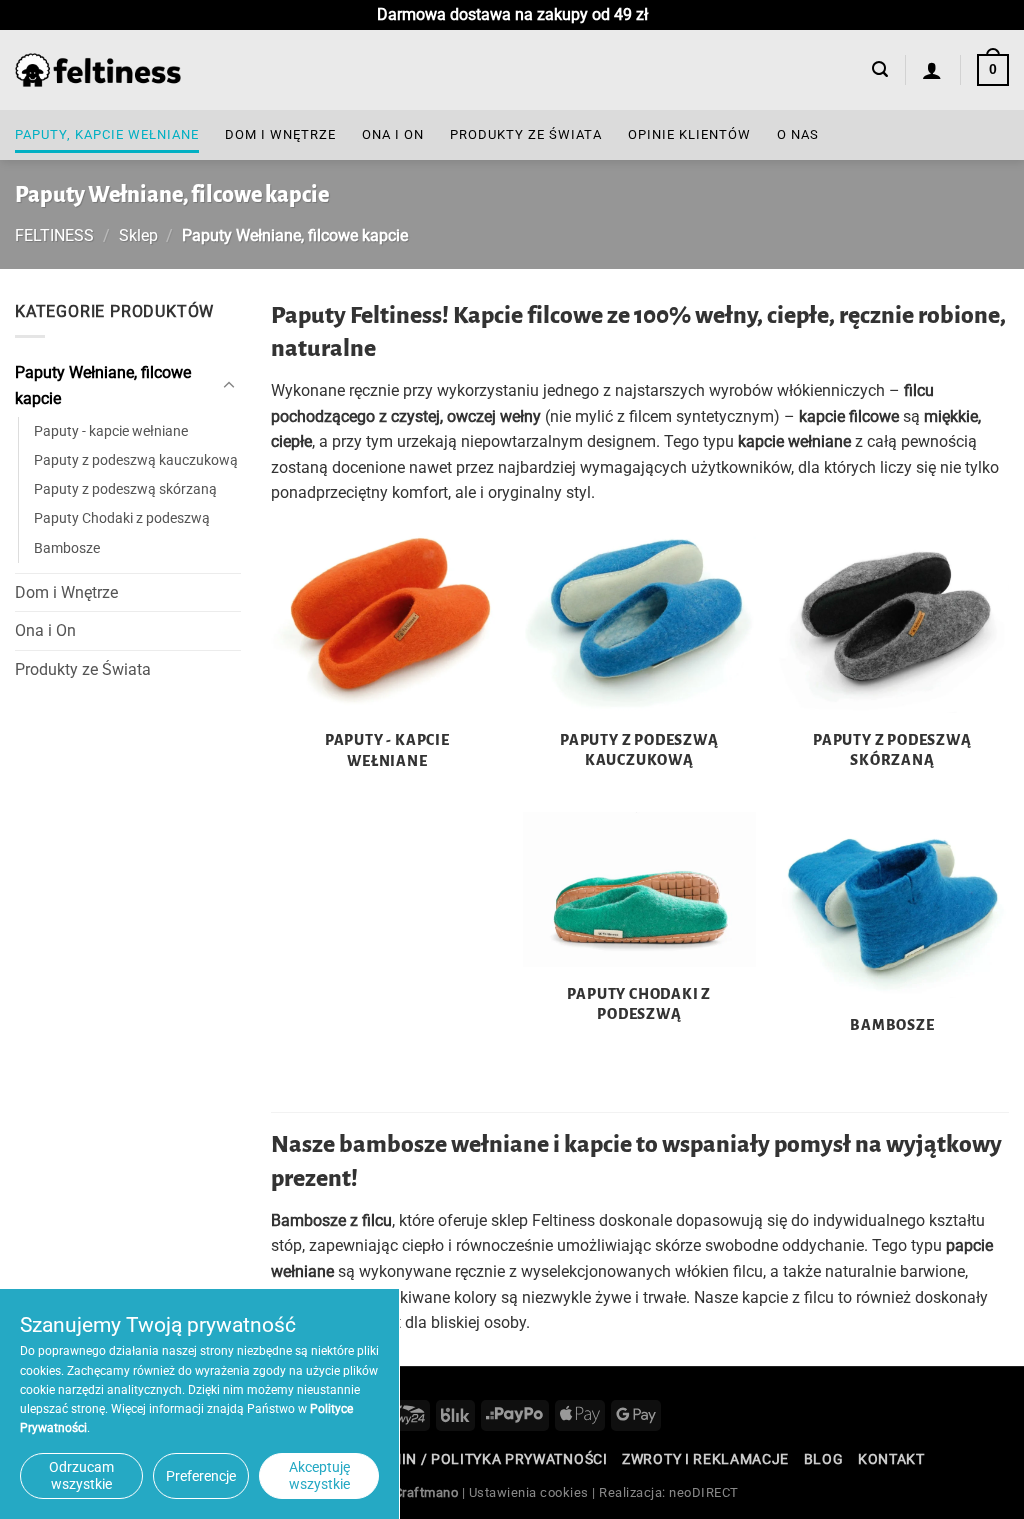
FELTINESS (54, 235)
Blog (824, 1459)
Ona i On (393, 134)
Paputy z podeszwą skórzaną (125, 489)
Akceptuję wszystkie (319, 1475)
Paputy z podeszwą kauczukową (136, 460)
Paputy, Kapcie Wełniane (107, 134)
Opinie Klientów (689, 134)
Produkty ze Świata (526, 134)
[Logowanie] (932, 70)
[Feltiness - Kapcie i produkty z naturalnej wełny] (98, 70)
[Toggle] (229, 385)
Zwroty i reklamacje (705, 1459)
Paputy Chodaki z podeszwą (122, 518)
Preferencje (201, 1476)
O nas (798, 134)
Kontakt (891, 1459)
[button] (880, 69)
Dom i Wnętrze (280, 134)
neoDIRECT (704, 1492)
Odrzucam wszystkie (81, 1475)
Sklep (138, 235)
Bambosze (67, 547)
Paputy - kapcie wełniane (111, 431)
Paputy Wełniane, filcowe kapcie (103, 385)
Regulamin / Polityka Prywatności (470, 1459)
